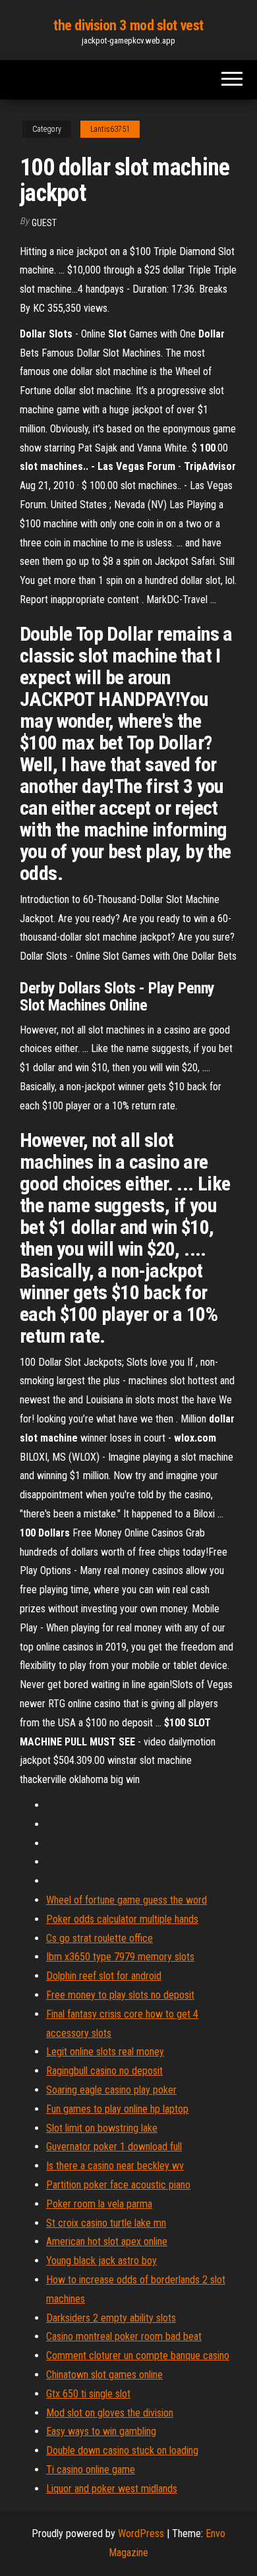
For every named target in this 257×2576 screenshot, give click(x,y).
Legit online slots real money (105, 2052)
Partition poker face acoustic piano (118, 2185)
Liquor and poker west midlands (112, 2489)
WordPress (141, 2533)
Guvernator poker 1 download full (114, 2147)
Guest (44, 223)
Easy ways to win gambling (101, 2431)
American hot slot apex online (107, 2241)
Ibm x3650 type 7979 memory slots (120, 1957)
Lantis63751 (110, 129)
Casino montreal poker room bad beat (124, 2336)
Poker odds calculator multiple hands (122, 1919)
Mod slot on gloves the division (110, 2413)
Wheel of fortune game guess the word (127, 1900)
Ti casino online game (91, 2470)
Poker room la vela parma (99, 2204)
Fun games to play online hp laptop (117, 2109)
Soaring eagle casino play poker (111, 2090)
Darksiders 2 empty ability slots (111, 2318)
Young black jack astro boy (101, 2261)
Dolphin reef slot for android (104, 1976)
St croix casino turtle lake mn (106, 2223)
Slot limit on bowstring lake (102, 2128)
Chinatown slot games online (104, 2375)
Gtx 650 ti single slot (88, 2394)
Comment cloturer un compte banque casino (138, 2356)
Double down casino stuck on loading (122, 2450)
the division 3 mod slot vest (128, 25)
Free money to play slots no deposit (120, 1995)
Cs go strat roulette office (100, 1938)
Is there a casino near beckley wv (115, 2166)
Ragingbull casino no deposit (104, 2071)
